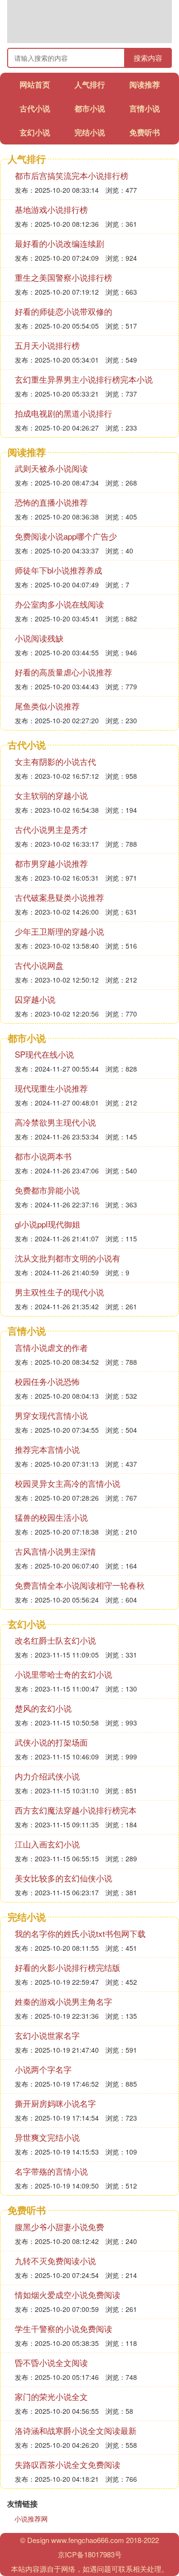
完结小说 (90, 132)
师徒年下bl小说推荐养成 (58, 570)
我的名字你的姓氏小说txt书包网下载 (80, 1933)
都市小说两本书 (43, 1156)
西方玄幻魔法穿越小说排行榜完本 (76, 1810)
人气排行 (90, 84)
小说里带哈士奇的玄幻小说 (63, 1674)
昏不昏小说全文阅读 (51, 2362)
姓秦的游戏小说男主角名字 (63, 2001)
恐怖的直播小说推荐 (51, 502)
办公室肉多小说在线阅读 (59, 604)
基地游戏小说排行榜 (51, 209)
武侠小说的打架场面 (51, 1742)
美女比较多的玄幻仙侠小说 (63, 1878)
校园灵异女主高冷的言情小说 (68, 1483)
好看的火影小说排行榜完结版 (68, 1967)
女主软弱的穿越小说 (51, 795)
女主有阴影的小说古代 (55, 761)
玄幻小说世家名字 (47, 2035)
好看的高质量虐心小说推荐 (63, 672)
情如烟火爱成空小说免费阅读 (68, 2294)
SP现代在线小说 (44, 1054)
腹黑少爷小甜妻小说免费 (59, 2227)
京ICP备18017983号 (90, 2554)
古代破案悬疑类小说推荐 (59, 897)
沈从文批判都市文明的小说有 (68, 1258)
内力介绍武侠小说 (47, 1776)
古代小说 (35, 108)
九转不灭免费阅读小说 (55, 2261)
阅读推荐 (145, 84)
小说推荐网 (31, 2519)
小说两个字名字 (43, 2069)
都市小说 (90, 108)
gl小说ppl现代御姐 (47, 1224)
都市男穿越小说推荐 (51, 863)
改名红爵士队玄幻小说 (55, 1640)
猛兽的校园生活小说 (51, 1517)
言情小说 (145, 108)
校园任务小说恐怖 (47, 1381)
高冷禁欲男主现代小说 (55, 1122)
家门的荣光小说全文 (51, 2396)
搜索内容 (148, 58)
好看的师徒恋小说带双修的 (63, 311)
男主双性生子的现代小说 (59, 1292)
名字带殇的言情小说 (51, 2171)
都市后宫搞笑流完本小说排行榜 (72, 175)
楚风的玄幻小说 (43, 1708)
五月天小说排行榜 (47, 345)
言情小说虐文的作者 (51, 1347)
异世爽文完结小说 (47, 2137)
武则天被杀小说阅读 (51, 468)
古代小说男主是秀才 (51, 829)
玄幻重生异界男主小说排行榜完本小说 (84, 379)
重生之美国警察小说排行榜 (63, 277)
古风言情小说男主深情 (55, 1551)
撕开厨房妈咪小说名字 (55, 2103)
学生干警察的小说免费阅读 (63, 2328)
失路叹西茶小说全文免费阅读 (68, 2464)
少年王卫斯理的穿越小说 (59, 931)
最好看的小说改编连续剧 (59, 243)
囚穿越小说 (35, 999)
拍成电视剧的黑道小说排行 (63, 413)
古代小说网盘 (39, 965)
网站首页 (35, 84)
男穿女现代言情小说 (51, 1415)
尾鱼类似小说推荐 (47, 706)
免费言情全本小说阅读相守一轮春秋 (80, 1585)
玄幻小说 (35, 132)
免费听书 (145, 132)
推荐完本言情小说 (47, 1449)
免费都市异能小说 (47, 1190)
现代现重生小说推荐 (51, 1088)
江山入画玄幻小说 (47, 1844)
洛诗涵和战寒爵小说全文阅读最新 (76, 2430)
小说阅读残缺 (39, 638)
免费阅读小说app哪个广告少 (66, 536)
